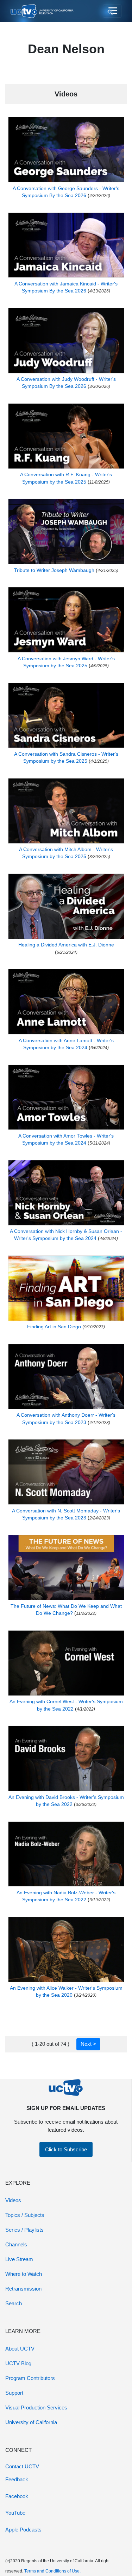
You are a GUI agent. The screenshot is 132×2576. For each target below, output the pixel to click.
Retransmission (23, 2289)
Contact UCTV (22, 2466)
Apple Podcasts (23, 2530)
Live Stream (19, 2259)
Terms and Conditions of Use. (52, 2571)
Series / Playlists (24, 2230)
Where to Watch (24, 2274)
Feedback (17, 2479)
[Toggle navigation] (112, 11)
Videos (13, 2200)
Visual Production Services (36, 2408)
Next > (88, 2044)
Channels (16, 2244)
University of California (31, 2422)
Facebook (17, 2496)
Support (14, 2393)
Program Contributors (30, 2378)
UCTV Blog (18, 2363)
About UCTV (20, 2349)
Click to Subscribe (66, 2149)
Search (14, 2303)
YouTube (15, 2513)
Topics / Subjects (25, 2215)
